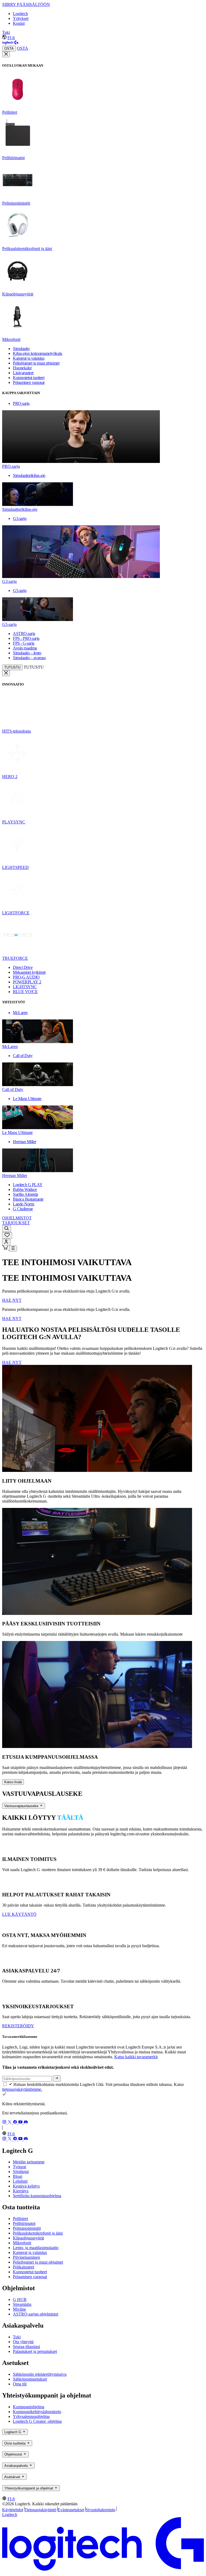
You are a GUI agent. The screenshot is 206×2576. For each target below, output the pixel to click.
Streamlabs (22, 2304)
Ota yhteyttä (23, 2342)
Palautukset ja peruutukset (35, 2351)
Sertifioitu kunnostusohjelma (37, 2196)
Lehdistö (20, 2181)
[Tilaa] (57, 2078)
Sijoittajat (21, 2172)
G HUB (20, 2300)
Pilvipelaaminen (26, 2257)
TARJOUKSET (16, 1223)
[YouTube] (21, 2123)
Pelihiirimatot (24, 2223)
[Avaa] (13, 1248)
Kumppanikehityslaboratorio (37, 2412)
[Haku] (7, 1229)
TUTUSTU (12, 667)
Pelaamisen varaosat (30, 2277)
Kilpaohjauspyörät (28, 2238)
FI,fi (11, 38)
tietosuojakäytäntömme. (22, 2089)
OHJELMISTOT (17, 1218)
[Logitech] (10, 43)
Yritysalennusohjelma (31, 2416)
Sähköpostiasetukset (30, 2379)
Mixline (19, 2309)
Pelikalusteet (23, 2267)
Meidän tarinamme (29, 2162)
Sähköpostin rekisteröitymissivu (40, 2374)
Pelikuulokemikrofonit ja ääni (38, 2233)
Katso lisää (13, 1782)
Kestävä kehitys (26, 2186)
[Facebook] (16, 2123)
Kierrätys (21, 2191)
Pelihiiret (20, 2219)
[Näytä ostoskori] (6, 1248)
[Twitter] (10, 2123)
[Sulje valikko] (6, 54)
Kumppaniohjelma (29, 2407)
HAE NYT (12, 1300)
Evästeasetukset (71, 2510)
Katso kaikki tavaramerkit (136, 2057)
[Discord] (26, 2123)
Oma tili (20, 2384)
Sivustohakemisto (100, 2510)
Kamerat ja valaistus (30, 2252)
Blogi (18, 2176)
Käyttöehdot (13, 2510)
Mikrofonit (22, 2243)
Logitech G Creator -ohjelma (37, 2421)
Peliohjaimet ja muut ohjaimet (38, 2262)
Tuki (6, 32)
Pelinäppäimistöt (27, 2228)
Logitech (20, 14)
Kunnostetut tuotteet (30, 2272)
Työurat (19, 2167)
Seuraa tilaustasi (26, 2347)
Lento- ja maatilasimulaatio (36, 2248)
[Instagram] (5, 2123)
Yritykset (21, 18)
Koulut (19, 23)
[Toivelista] (7, 1235)
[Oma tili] (6, 1242)
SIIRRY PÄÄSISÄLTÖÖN (26, 4)
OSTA (9, 49)
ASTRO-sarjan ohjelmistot (36, 2314)
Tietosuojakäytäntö (40, 2510)
